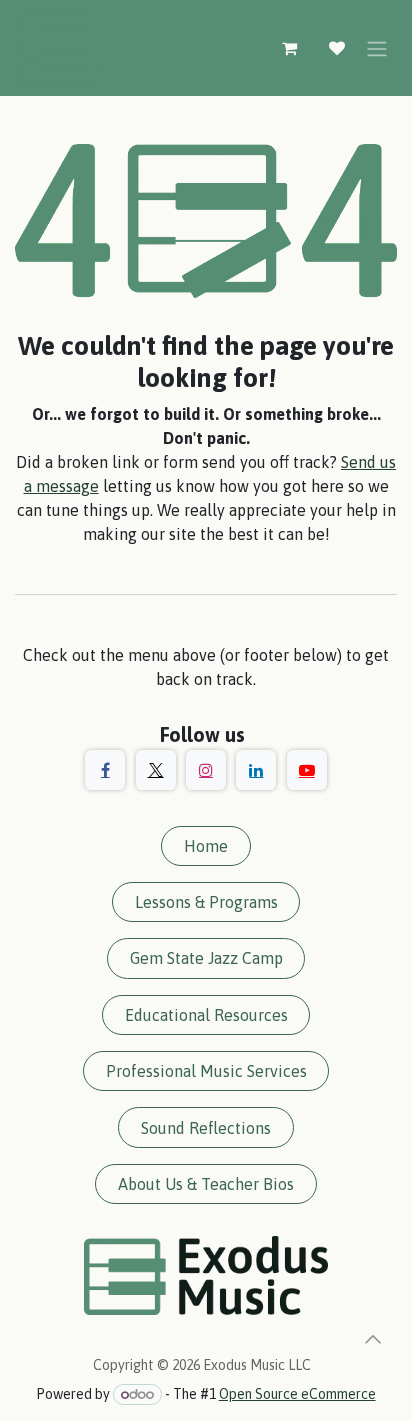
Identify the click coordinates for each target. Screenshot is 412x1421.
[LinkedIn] (256, 770)
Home (206, 846)
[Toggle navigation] (377, 48)
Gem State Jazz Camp (206, 958)
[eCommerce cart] (289, 48)
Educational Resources (206, 1015)
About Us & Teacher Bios (206, 1184)
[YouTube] (307, 770)
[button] (373, 1339)
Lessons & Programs (206, 902)
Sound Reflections (206, 1128)
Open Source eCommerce (297, 1394)
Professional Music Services (206, 1071)
